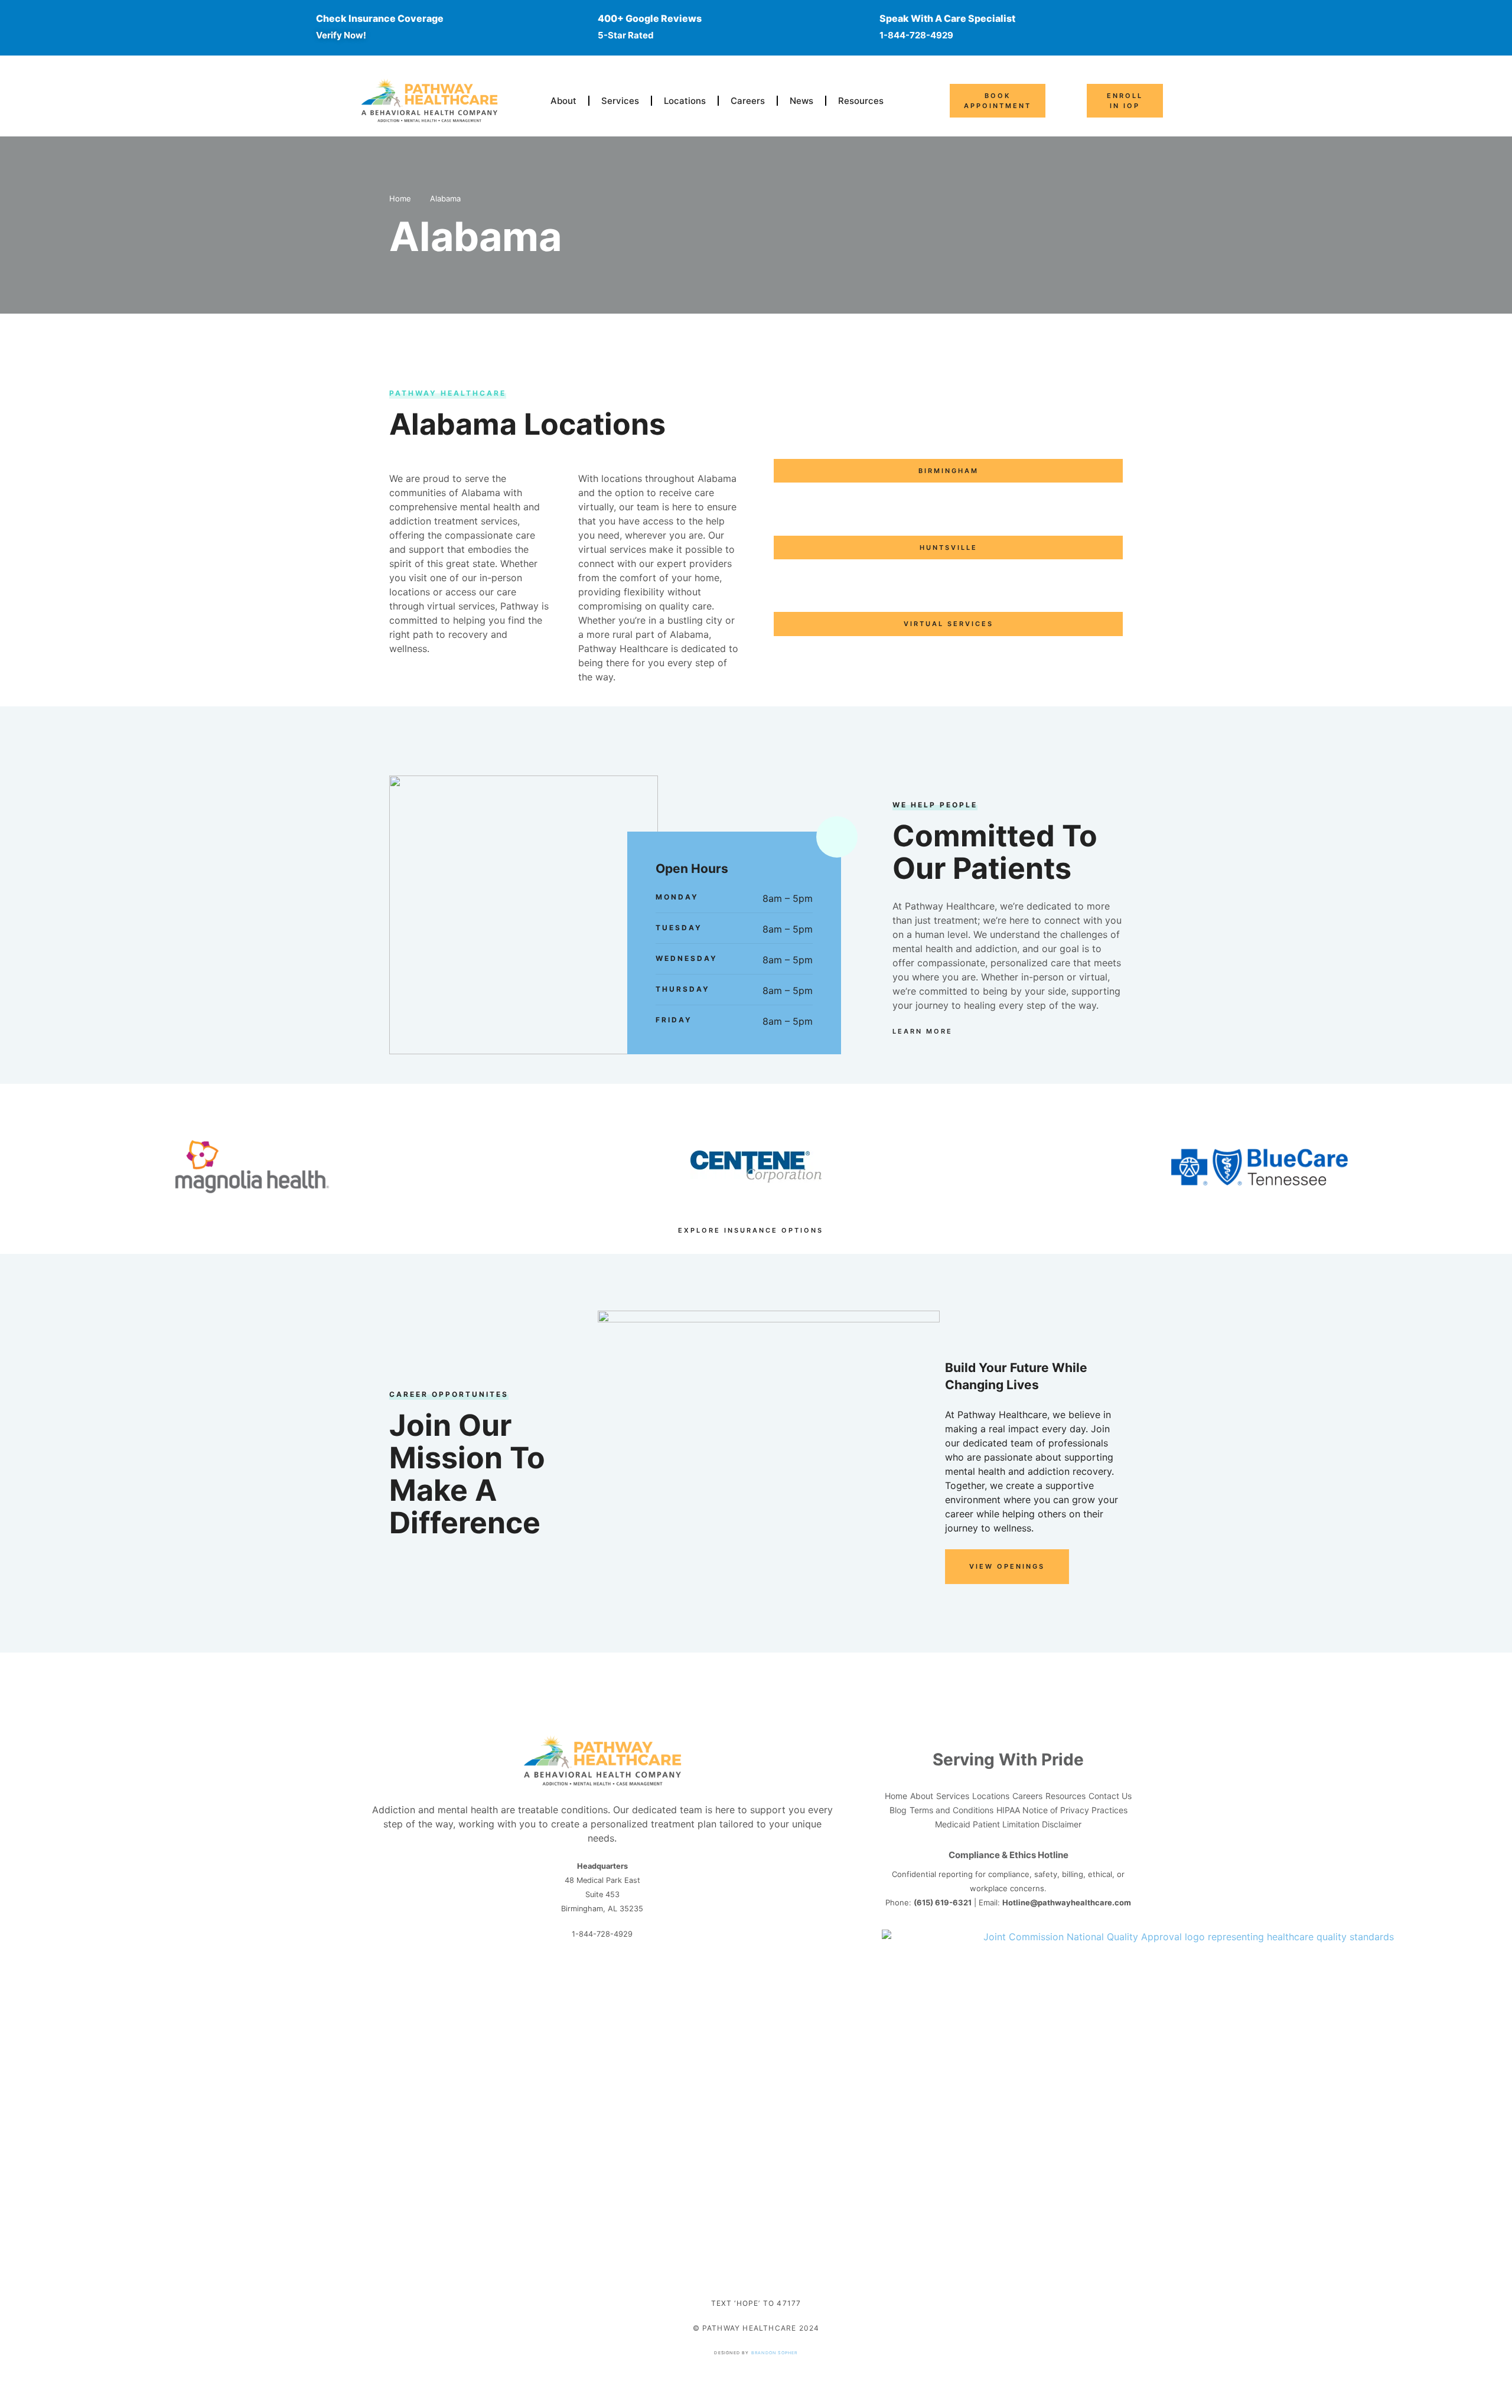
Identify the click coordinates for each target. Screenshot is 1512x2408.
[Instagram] (602, 1976)
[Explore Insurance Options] (830, 1230)
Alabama (445, 198)
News (801, 101)
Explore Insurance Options (751, 1230)
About (563, 101)
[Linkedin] (624, 1976)
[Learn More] (959, 1031)
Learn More (923, 1031)
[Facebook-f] (581, 1976)
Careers (748, 101)
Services (620, 101)
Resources (861, 101)
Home (400, 198)
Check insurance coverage (380, 18)
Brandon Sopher (775, 2353)
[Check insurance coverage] (294, 27)
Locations (685, 101)
